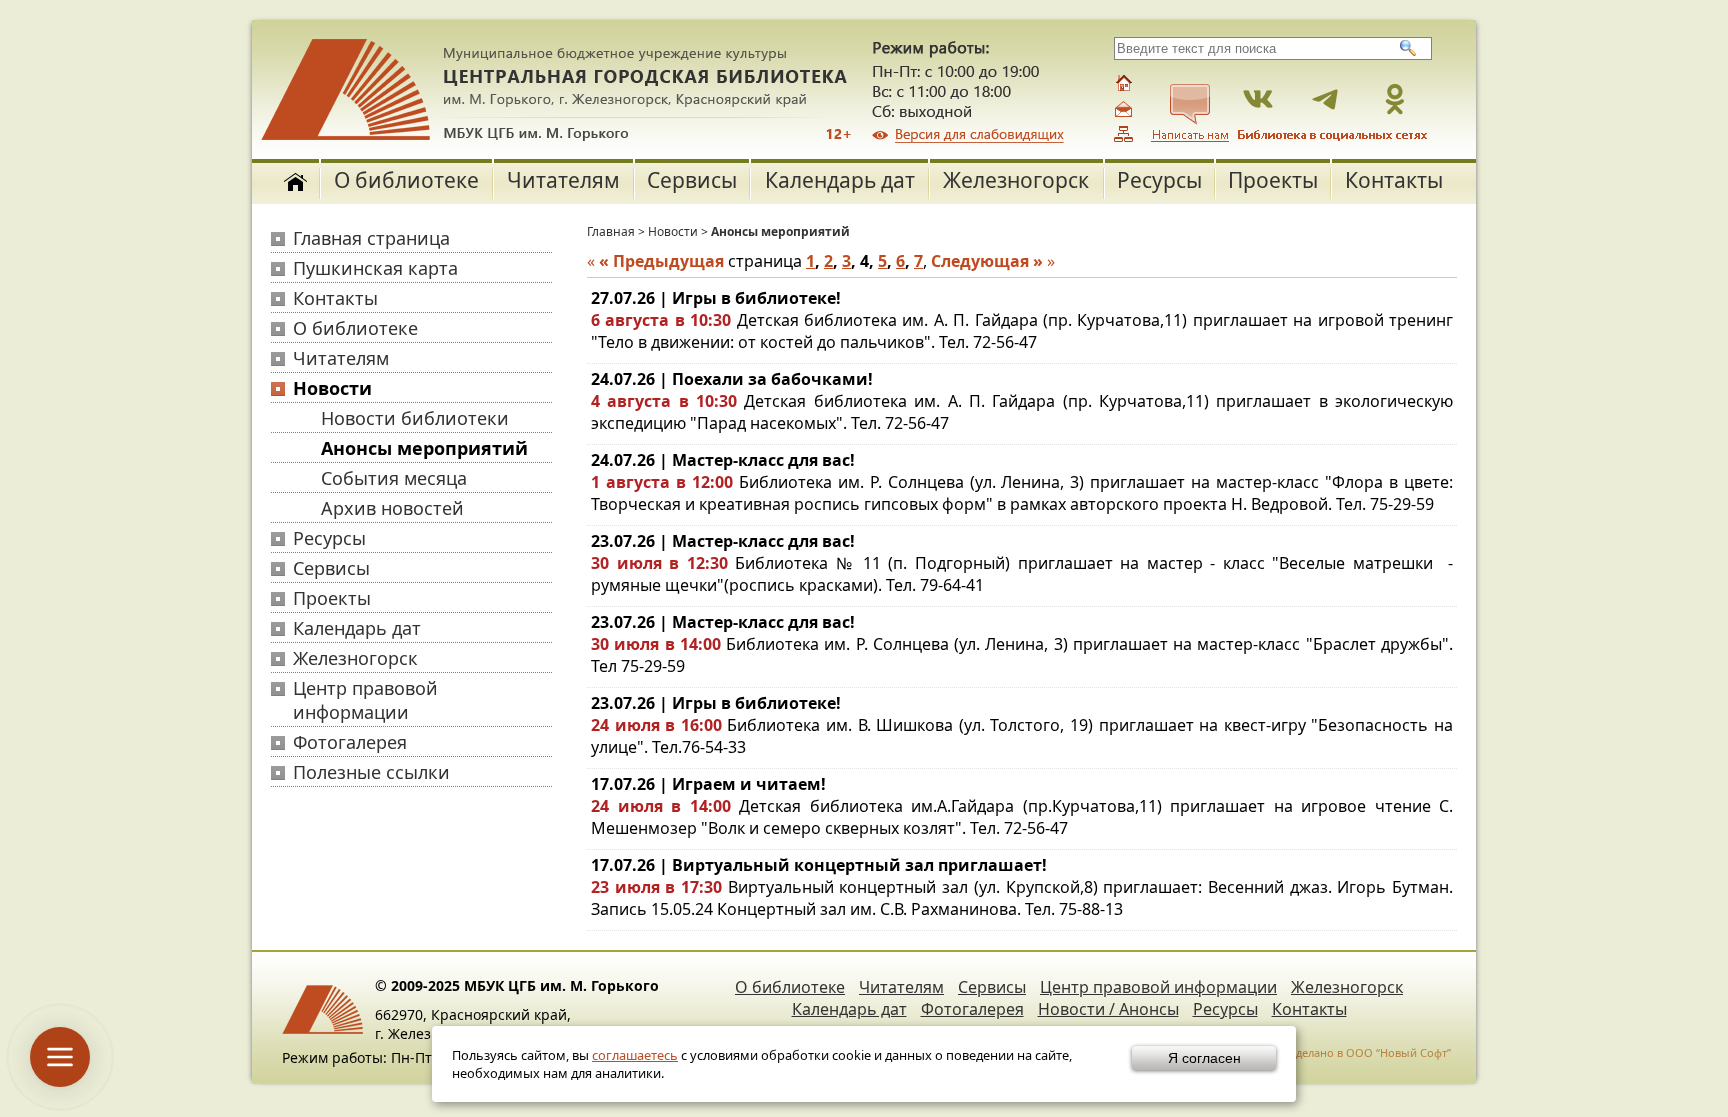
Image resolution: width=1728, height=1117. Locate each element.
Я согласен (1204, 1058)
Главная (611, 231)
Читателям (563, 180)
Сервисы (692, 180)
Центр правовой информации (365, 700)
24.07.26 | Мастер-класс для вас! (723, 460)
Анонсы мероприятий (424, 448)
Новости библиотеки (415, 418)
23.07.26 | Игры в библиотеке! (716, 703)
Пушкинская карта (375, 268)
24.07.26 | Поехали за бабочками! (732, 379)
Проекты (1273, 180)
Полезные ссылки (371, 772)
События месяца (394, 478)
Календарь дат (840, 180)
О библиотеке (406, 180)
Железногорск (1016, 180)
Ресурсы (1159, 180)
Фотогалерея (350, 742)
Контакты (1394, 180)
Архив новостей (392, 508)
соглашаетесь (635, 1055)
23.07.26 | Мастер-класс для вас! (723, 541)
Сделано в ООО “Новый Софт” (1370, 1052)
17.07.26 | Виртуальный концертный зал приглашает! (819, 865)
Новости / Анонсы (1108, 1009)
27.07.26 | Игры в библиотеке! (716, 298)
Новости (332, 388)
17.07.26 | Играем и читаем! (708, 784)
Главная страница (371, 238)
